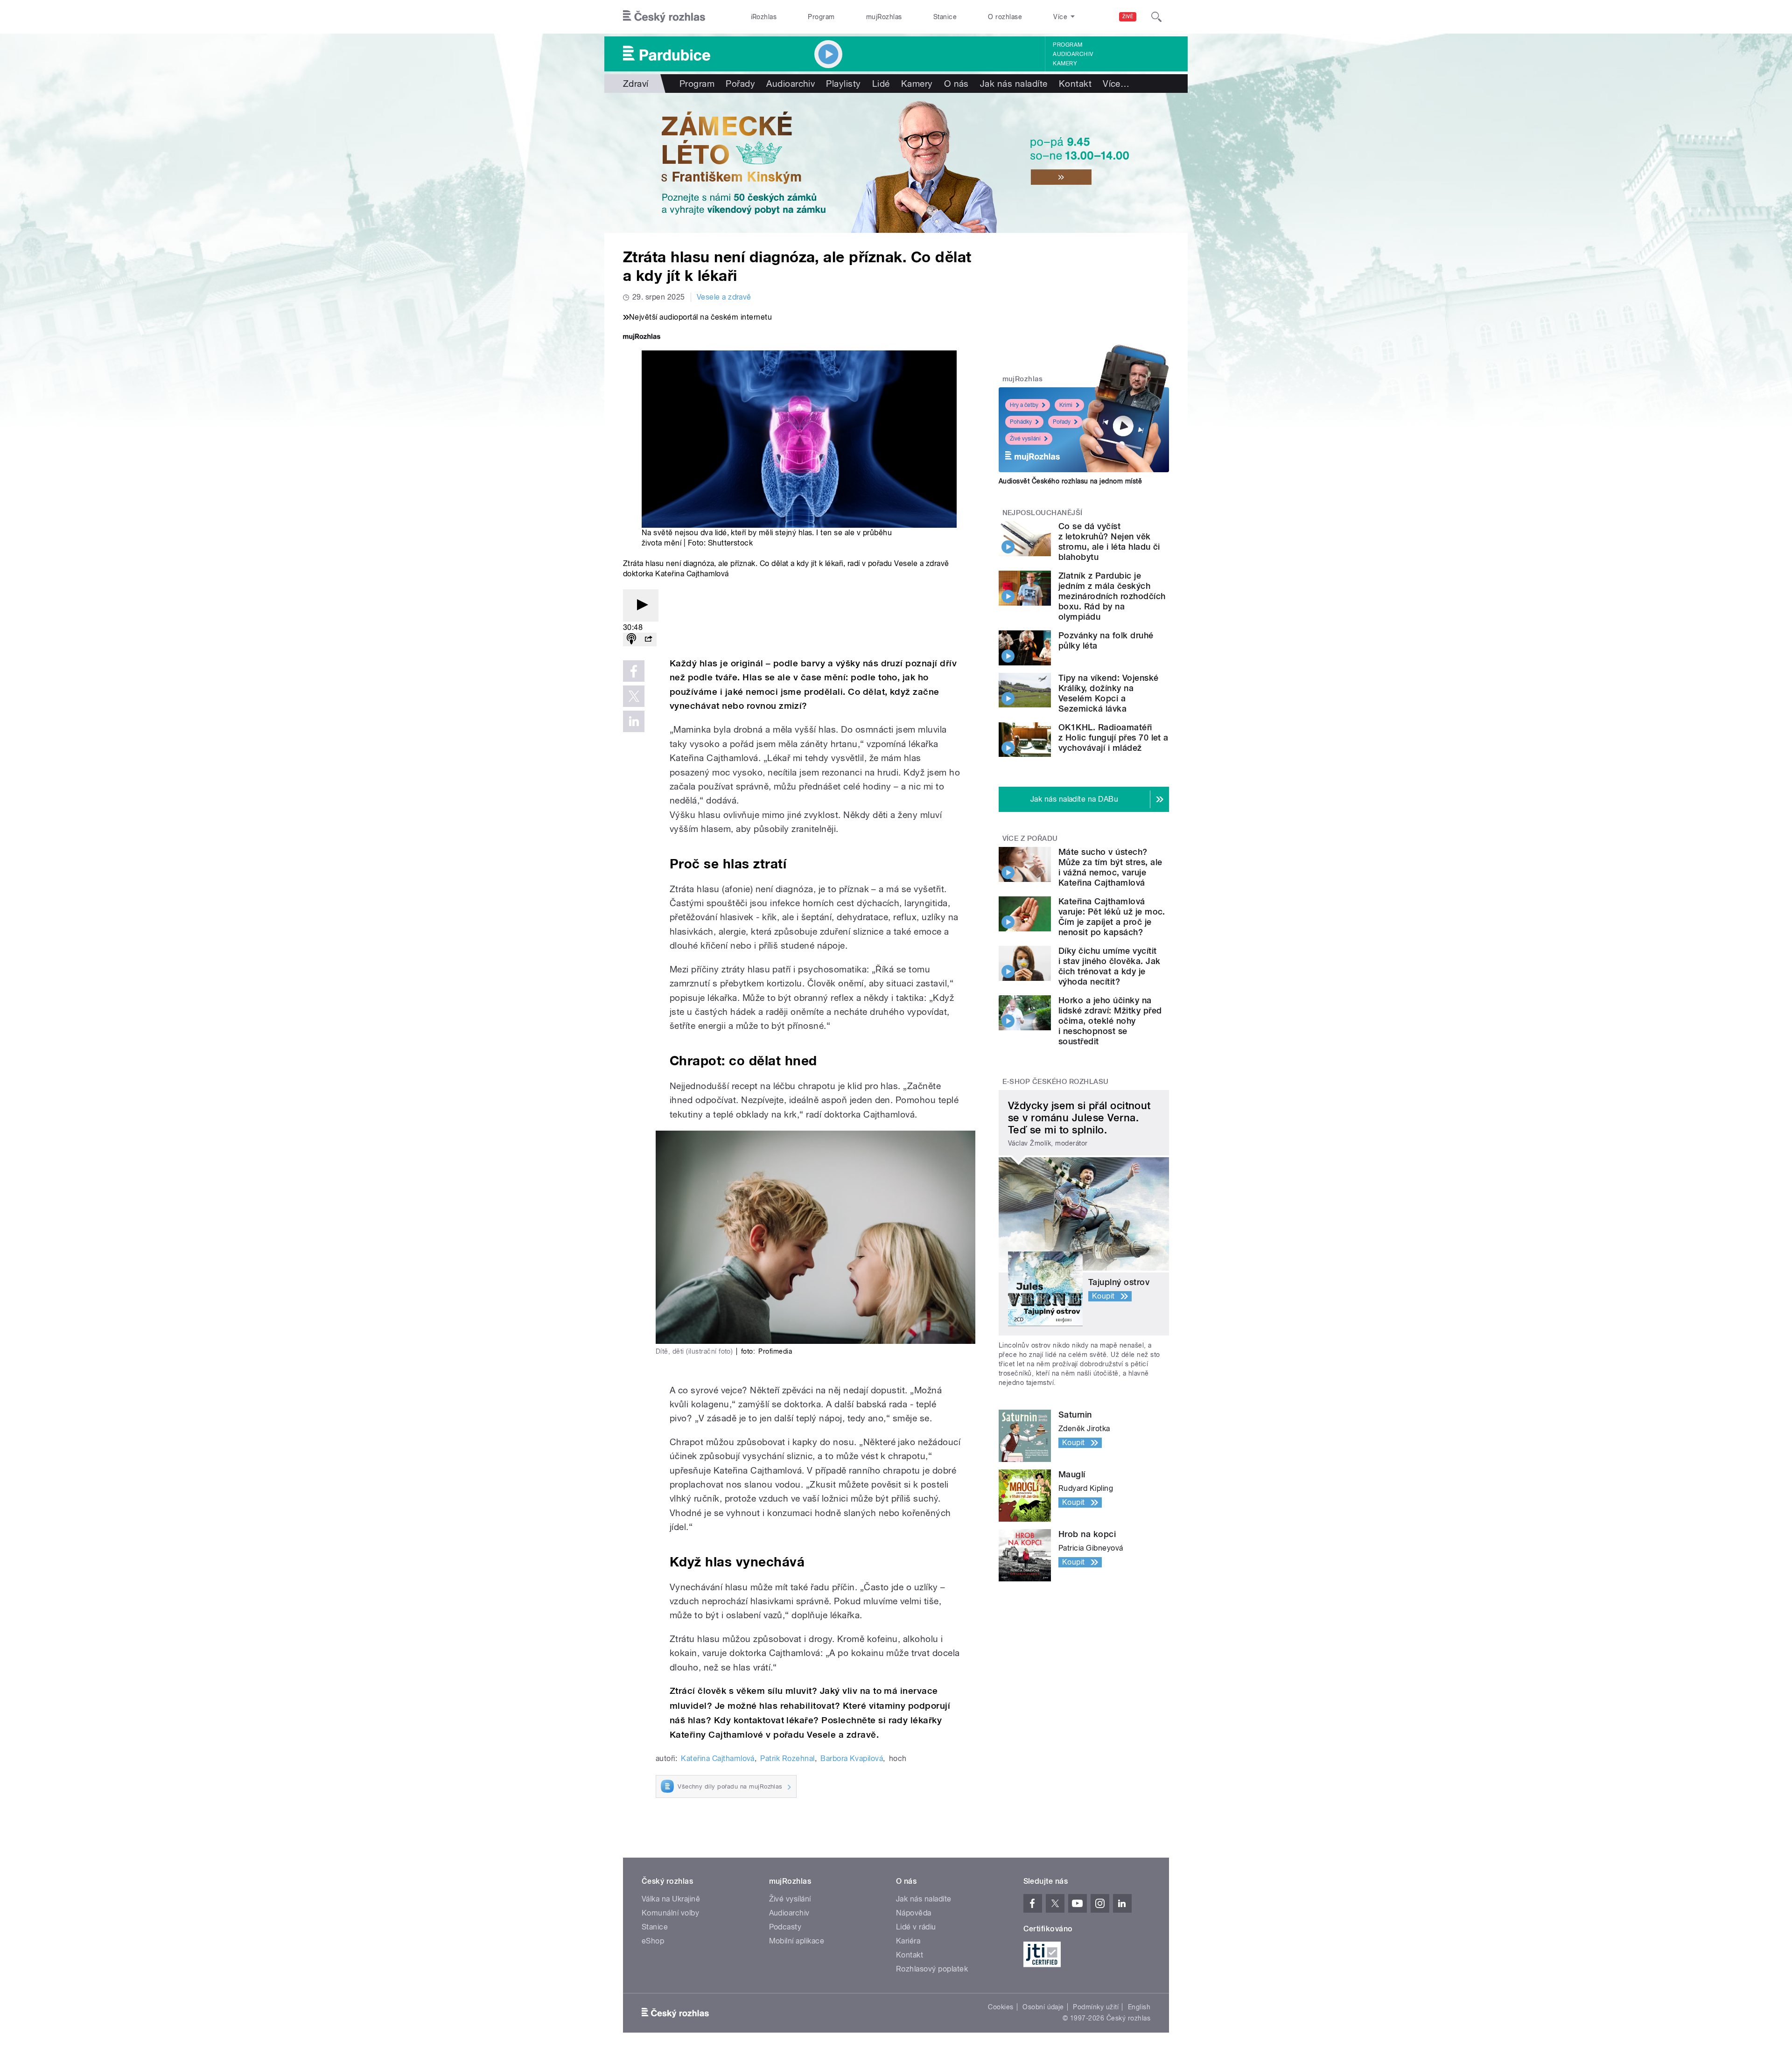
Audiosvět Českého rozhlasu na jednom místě (1070, 481)
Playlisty (843, 84)
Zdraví (636, 84)
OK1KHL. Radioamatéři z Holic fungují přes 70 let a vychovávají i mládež (1113, 737)
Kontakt (1075, 84)
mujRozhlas (884, 17)
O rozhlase (1005, 17)
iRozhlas (764, 17)
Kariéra (908, 1941)
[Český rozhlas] (664, 17)
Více (1116, 84)
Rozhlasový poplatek (932, 1969)
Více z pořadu (1030, 839)
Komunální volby (670, 1913)
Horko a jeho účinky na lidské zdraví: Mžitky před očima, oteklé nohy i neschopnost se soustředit (1110, 1021)
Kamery (1065, 63)
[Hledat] (1156, 17)
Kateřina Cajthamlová (718, 1758)
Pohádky (1021, 422)
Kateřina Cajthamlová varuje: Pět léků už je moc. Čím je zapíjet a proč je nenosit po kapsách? (1112, 917)
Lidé (881, 84)
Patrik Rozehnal (787, 1758)
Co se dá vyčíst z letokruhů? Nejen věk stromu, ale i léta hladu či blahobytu (1109, 542)
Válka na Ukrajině (671, 1899)
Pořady (740, 84)
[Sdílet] (648, 640)
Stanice (945, 17)
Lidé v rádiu (916, 1927)
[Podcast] (631, 640)
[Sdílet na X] (634, 696)
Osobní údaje (1043, 2007)
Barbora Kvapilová (852, 1758)
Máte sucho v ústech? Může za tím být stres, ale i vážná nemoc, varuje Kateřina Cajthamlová (1110, 867)
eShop (653, 1941)
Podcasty (785, 1927)
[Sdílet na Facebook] (634, 671)
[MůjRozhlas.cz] (642, 338)
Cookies (1001, 2007)
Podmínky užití (1096, 2007)
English (1139, 2007)
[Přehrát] (641, 605)
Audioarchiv (1073, 54)
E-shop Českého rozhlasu (1056, 1082)
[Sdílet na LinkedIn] (634, 721)
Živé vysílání (1025, 439)
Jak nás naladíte (1014, 84)
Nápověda (914, 1913)
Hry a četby (1024, 405)
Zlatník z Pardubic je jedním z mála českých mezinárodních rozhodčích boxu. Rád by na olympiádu (1112, 596)
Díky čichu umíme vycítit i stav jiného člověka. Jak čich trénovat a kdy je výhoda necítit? (1109, 966)
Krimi (1066, 405)
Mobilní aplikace (797, 1941)
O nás (956, 84)
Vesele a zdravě (724, 297)
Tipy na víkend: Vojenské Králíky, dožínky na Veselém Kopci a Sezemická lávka (1109, 693)
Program (821, 17)
